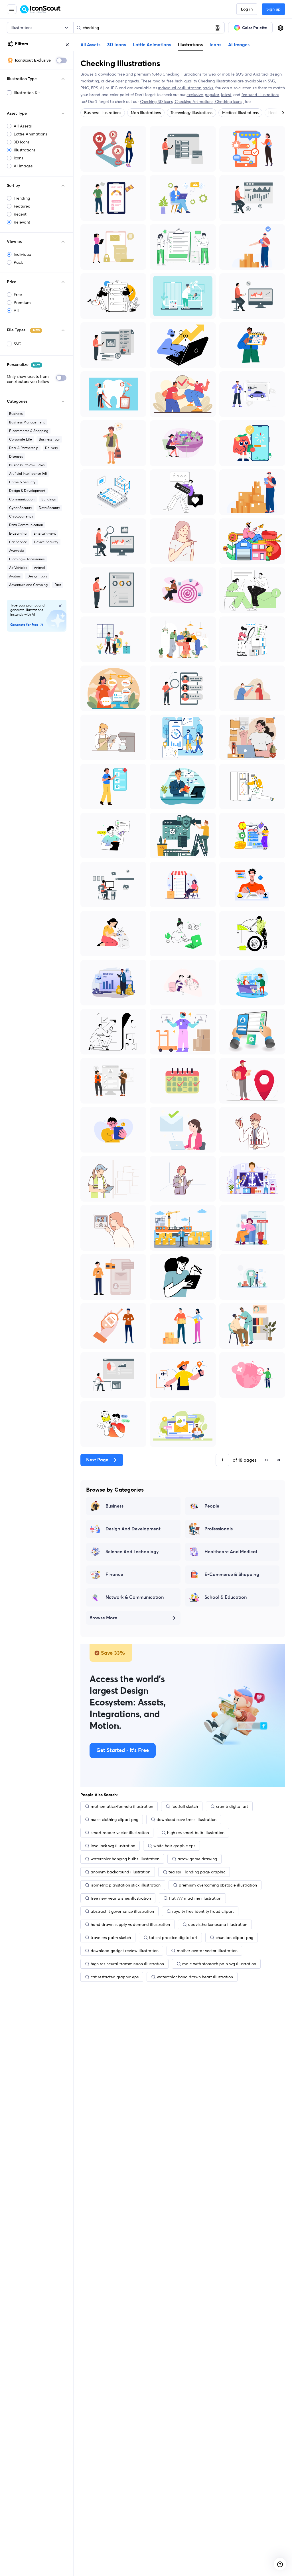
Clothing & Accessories (27, 559)
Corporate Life (21, 439)
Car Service (18, 542)
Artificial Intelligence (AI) (28, 473)
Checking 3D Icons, (157, 102)
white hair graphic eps (174, 1846)
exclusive (195, 95)
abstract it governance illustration (122, 1911)
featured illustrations (260, 95)
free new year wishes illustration (121, 1898)
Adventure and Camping (28, 585)
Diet (58, 585)
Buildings (48, 499)
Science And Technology (132, 1552)
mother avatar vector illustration (207, 1951)
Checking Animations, (195, 102)
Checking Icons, (229, 102)
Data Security (49, 508)
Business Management (27, 422)
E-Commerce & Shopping (232, 1575)
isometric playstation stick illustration (126, 1885)
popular (212, 95)
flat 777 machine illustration (195, 1898)
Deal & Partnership (24, 448)
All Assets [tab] (90, 45)
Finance (114, 1575)
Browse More (103, 1618)
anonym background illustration (120, 1872)
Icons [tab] (215, 45)
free (121, 74)
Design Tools (37, 576)
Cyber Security (21, 508)
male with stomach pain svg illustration (219, 1964)
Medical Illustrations (240, 113)
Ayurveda (16, 550)
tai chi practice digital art (173, 1938)
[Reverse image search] (218, 28)
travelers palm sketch (111, 1938)
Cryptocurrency (21, 516)
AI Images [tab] (239, 45)
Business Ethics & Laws (27, 465)
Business (16, 414)
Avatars (15, 576)
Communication (22, 499)
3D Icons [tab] (117, 45)
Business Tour (49, 439)
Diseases (16, 456)
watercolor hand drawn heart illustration (195, 1977)
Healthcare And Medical (231, 1552)
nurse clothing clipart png (114, 1820)
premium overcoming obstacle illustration (218, 1885)
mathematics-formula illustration (122, 1806)
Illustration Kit (27, 93)
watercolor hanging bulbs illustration (125, 1859)
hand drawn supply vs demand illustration (130, 1924)
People (212, 1506)
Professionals (219, 1529)
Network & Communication (135, 1597)
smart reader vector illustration (120, 1833)
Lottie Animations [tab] (152, 45)
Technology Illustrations (191, 113)
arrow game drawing (197, 1859)
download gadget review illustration (125, 1951)
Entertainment (45, 533)
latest (226, 95)
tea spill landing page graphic (197, 1872)
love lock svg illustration (113, 1846)
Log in (247, 9)
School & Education (226, 1597)
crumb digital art (232, 1806)
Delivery (51, 448)
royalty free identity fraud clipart (203, 1911)
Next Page (97, 1460)
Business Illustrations (103, 113)
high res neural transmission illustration (127, 1964)
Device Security (46, 542)
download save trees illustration (186, 1820)
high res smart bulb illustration (196, 1833)
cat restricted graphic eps (115, 1977)
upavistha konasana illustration (218, 1924)
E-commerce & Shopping (29, 431)
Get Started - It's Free (123, 1751)
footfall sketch (185, 1806)
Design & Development (27, 491)
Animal (39, 568)
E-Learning (18, 533)
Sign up (273, 9)
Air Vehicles (18, 568)
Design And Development (133, 1529)
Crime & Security (22, 482)
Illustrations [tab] (190, 44)
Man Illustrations (146, 113)
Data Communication (26, 525)
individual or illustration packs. (186, 88)
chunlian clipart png (234, 1938)
